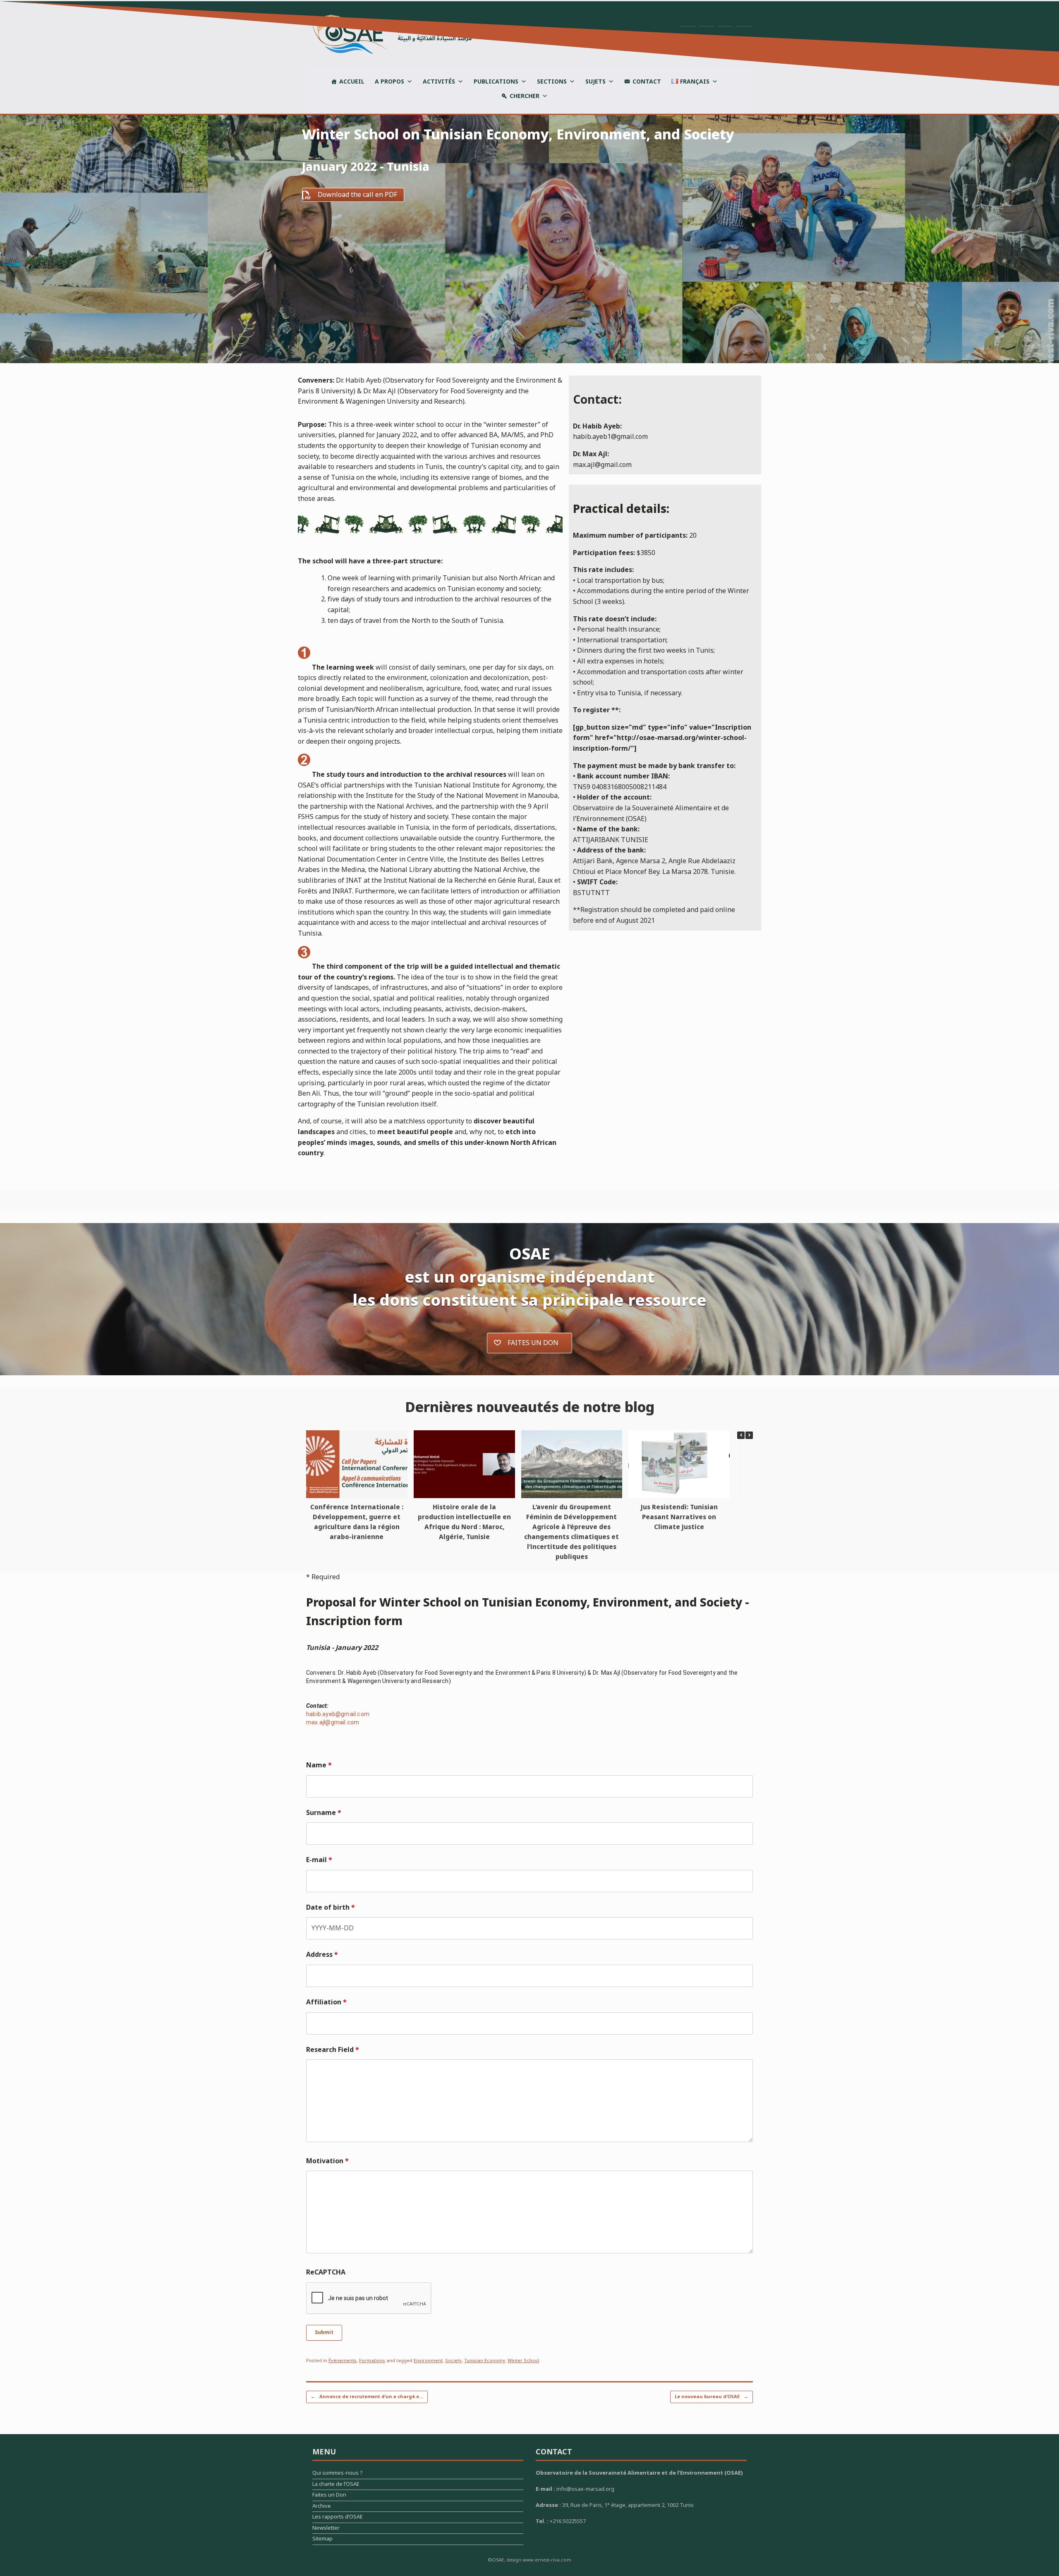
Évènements (343, 2361)
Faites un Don (329, 2496)
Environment (428, 2361)
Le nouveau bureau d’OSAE (712, 2397)
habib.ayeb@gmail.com (338, 1714)
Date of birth (331, 1908)
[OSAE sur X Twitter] (706, 34)
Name (319, 1765)
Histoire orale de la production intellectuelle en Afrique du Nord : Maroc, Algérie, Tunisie (464, 1522)
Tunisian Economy (485, 2361)
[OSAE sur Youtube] (744, 34)
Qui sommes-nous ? (338, 2474)
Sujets (595, 82)
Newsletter (326, 2529)
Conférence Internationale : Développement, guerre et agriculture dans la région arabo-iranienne (357, 1522)
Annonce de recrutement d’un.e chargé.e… (367, 2397)
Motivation (327, 2161)
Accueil (352, 82)
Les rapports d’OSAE (338, 2518)
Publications (496, 82)
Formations (372, 2361)
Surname (324, 1813)
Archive (322, 2507)
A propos (389, 82)
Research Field (333, 2050)
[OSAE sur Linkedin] (725, 34)
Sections (552, 82)
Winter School (523, 2361)
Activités (439, 82)
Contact (647, 82)
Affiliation (326, 2002)
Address (322, 1955)
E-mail (319, 1860)
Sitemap (322, 2540)
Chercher (525, 96)
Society (453, 2361)
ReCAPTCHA (326, 2272)
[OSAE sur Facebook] (688, 34)
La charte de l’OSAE (336, 2485)
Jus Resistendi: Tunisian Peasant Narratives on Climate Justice (679, 1517)
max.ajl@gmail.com (333, 1722)
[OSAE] (389, 34)
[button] (749, 1435)
